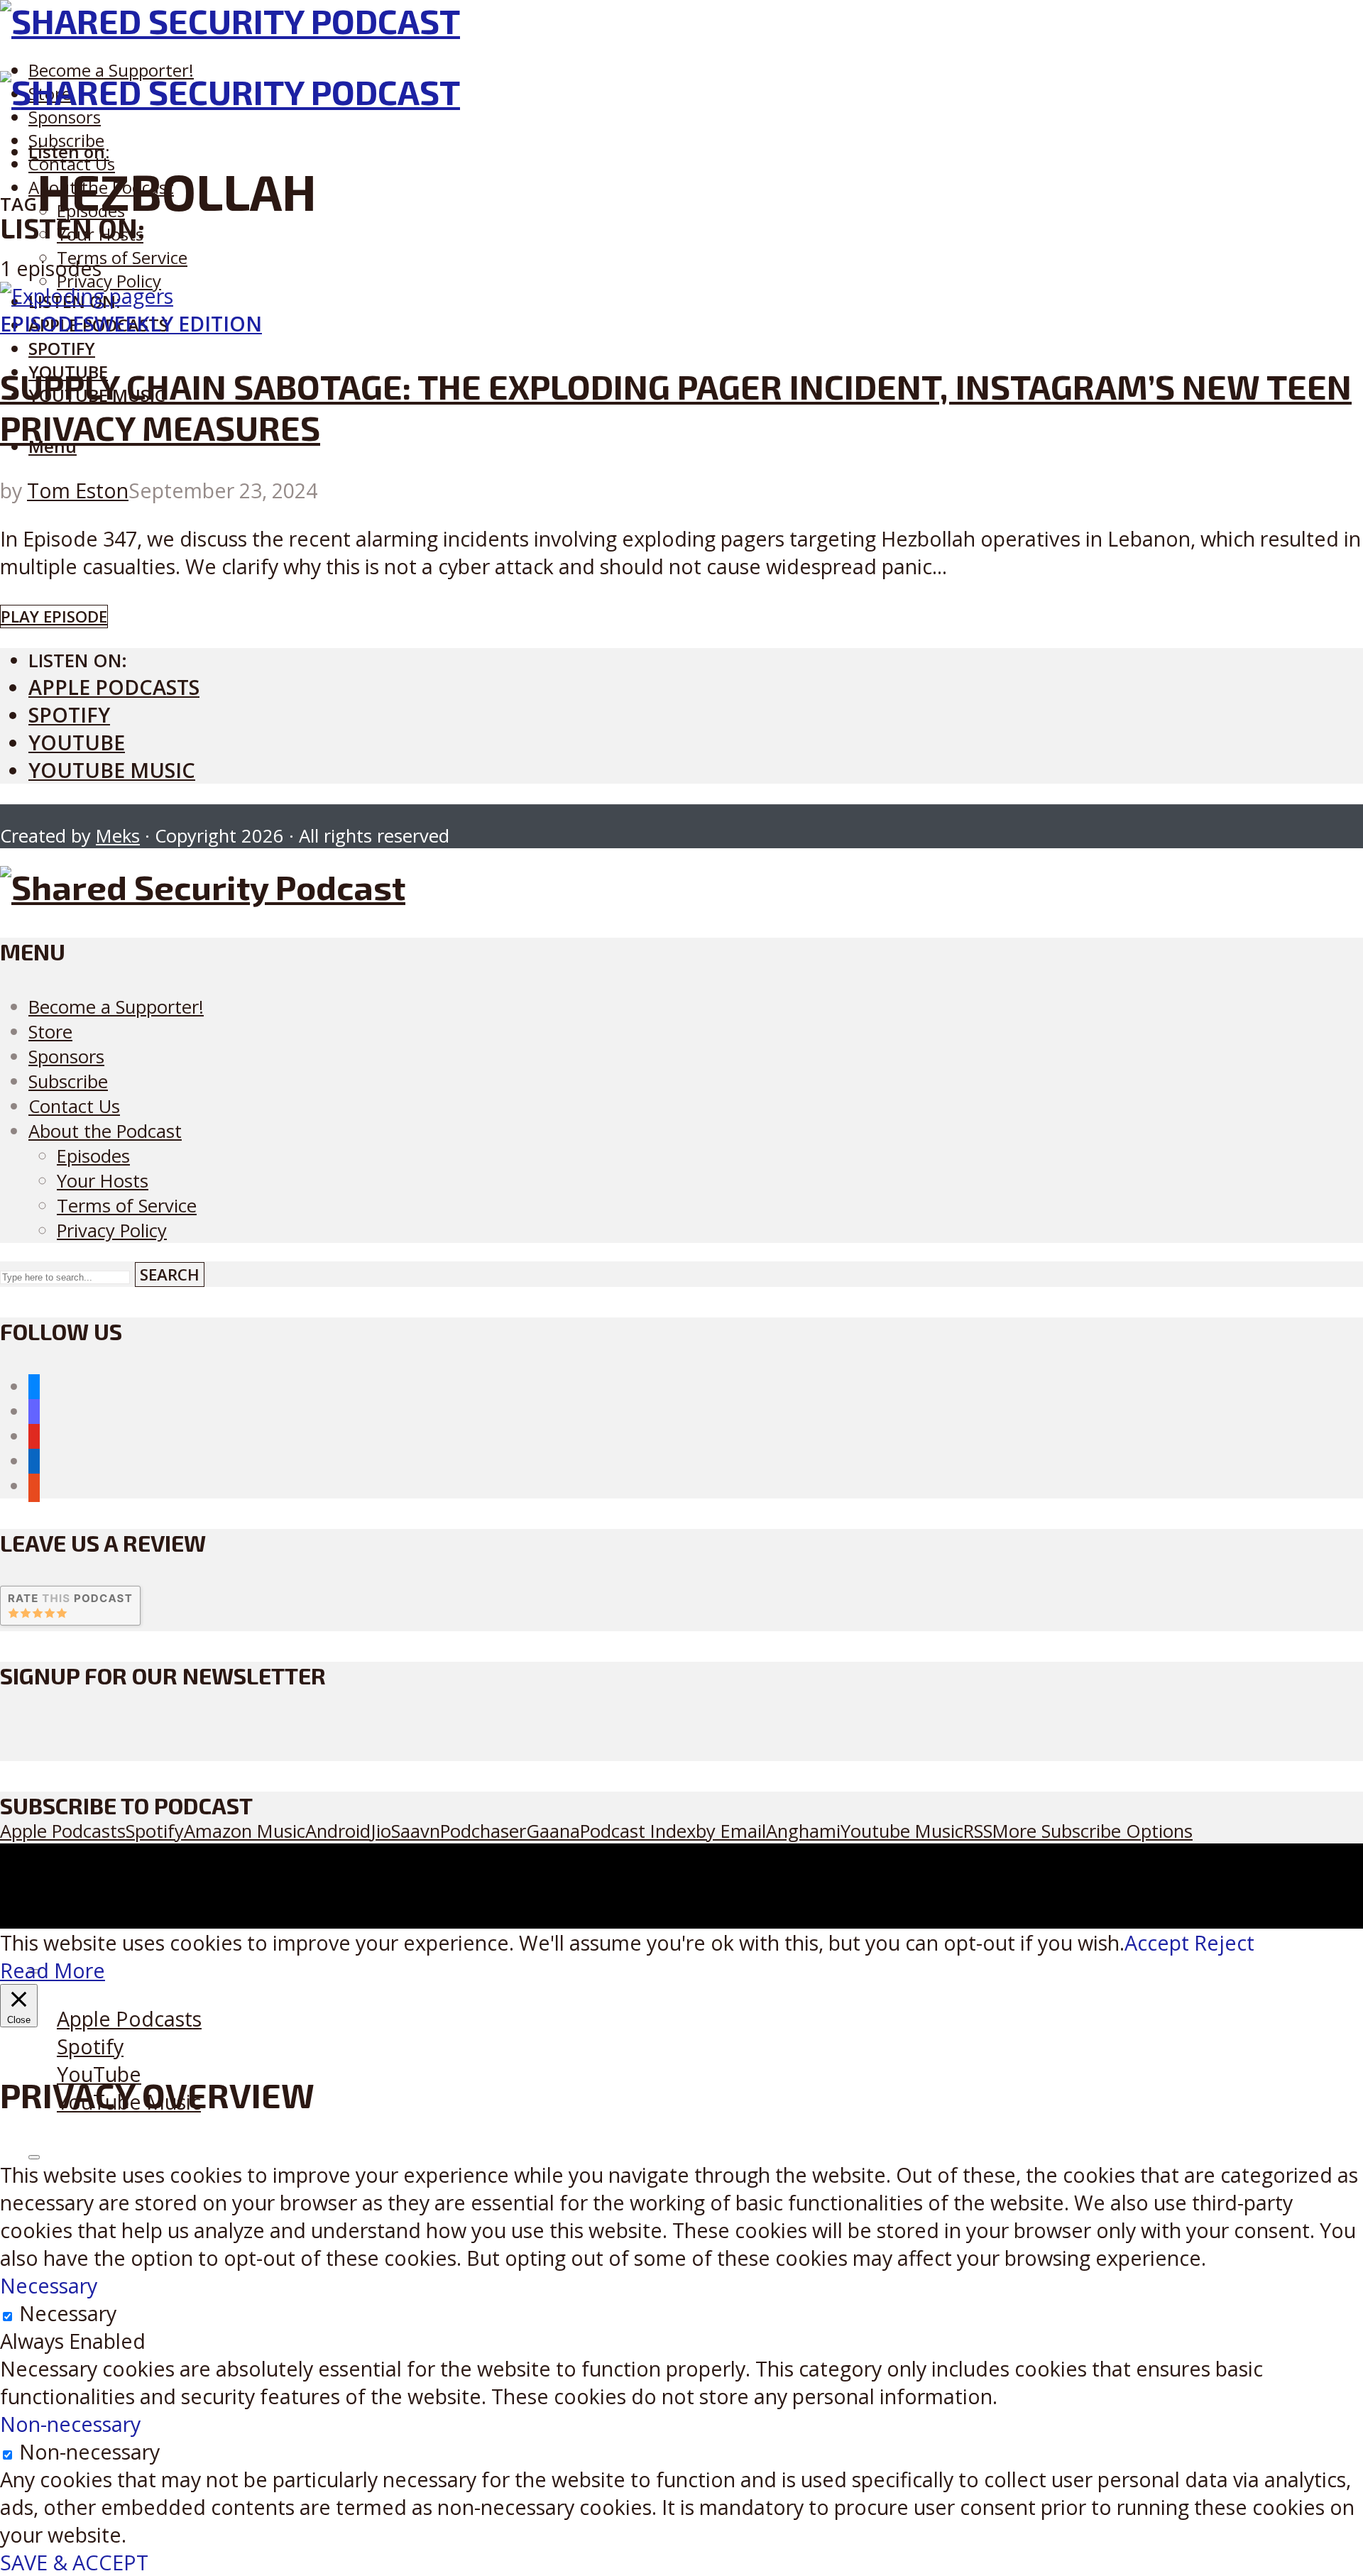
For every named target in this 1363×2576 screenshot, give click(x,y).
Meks (118, 836)
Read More (53, 1970)
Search (170, 1275)
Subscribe (68, 1081)
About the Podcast (105, 1131)
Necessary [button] (49, 2285)
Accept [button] (1157, 1942)
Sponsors (65, 117)
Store (50, 1032)
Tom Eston (78, 490)
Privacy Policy (109, 281)
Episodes (47, 323)
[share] (34, 2157)
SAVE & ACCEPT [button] (74, 2562)
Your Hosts (103, 1181)
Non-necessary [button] (70, 2424)
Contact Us (74, 1106)
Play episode (54, 616)
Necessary (68, 2313)
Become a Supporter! (111, 70)
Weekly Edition (178, 323)
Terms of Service (122, 257)
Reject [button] (1224, 1942)
